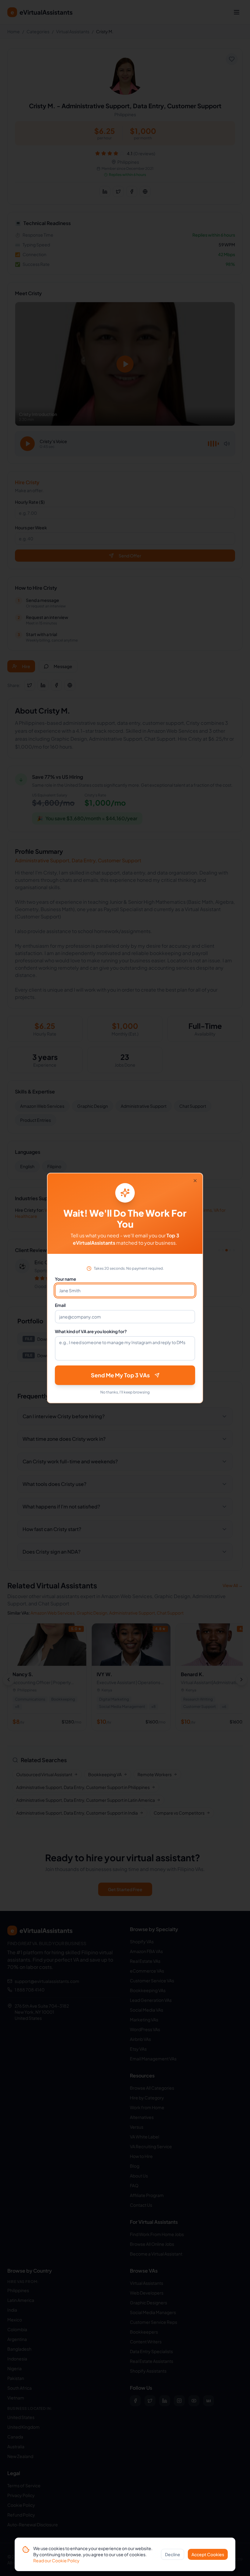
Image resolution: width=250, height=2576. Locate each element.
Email (60, 1305)
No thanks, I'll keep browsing (125, 1392)
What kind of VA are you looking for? (91, 1331)
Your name (66, 1279)
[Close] (195, 1181)
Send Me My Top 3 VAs (120, 1375)
